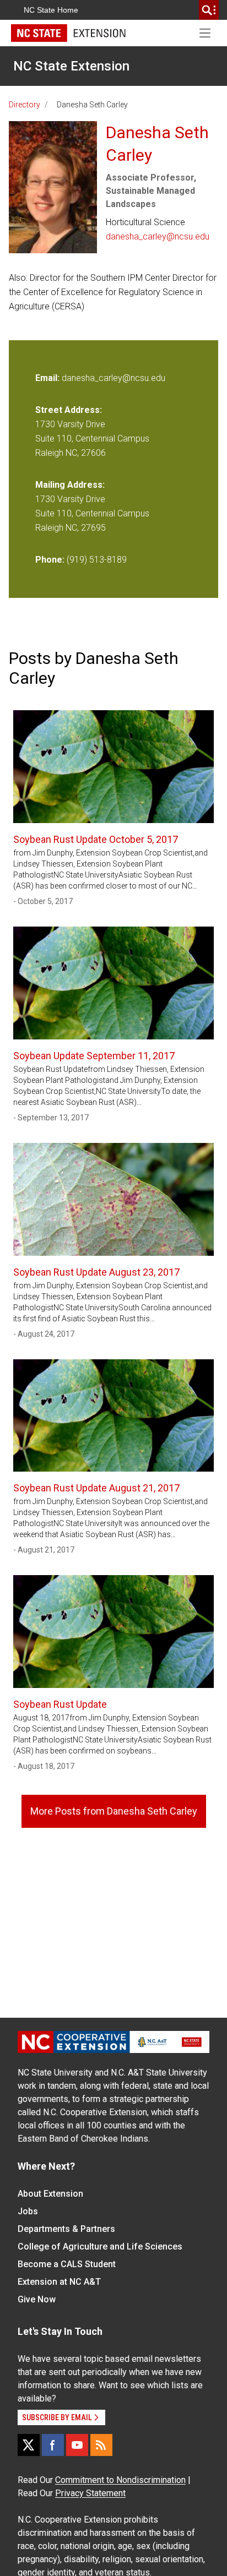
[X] (29, 2445)
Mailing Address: (70, 485)
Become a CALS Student (67, 2264)
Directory (25, 105)
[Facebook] (53, 2445)
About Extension (50, 2194)
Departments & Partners (66, 2229)
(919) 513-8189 (97, 560)
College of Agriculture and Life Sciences (100, 2246)
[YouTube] (77, 2445)
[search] (209, 10)
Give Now (37, 2299)
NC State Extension (71, 66)
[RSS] (101, 2445)
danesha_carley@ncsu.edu (158, 236)
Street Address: (69, 410)
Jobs (28, 2211)
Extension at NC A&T (59, 2282)
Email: (48, 378)
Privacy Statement (90, 2493)
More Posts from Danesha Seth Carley (114, 1811)
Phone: (50, 560)
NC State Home (51, 10)
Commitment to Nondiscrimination (120, 2480)
